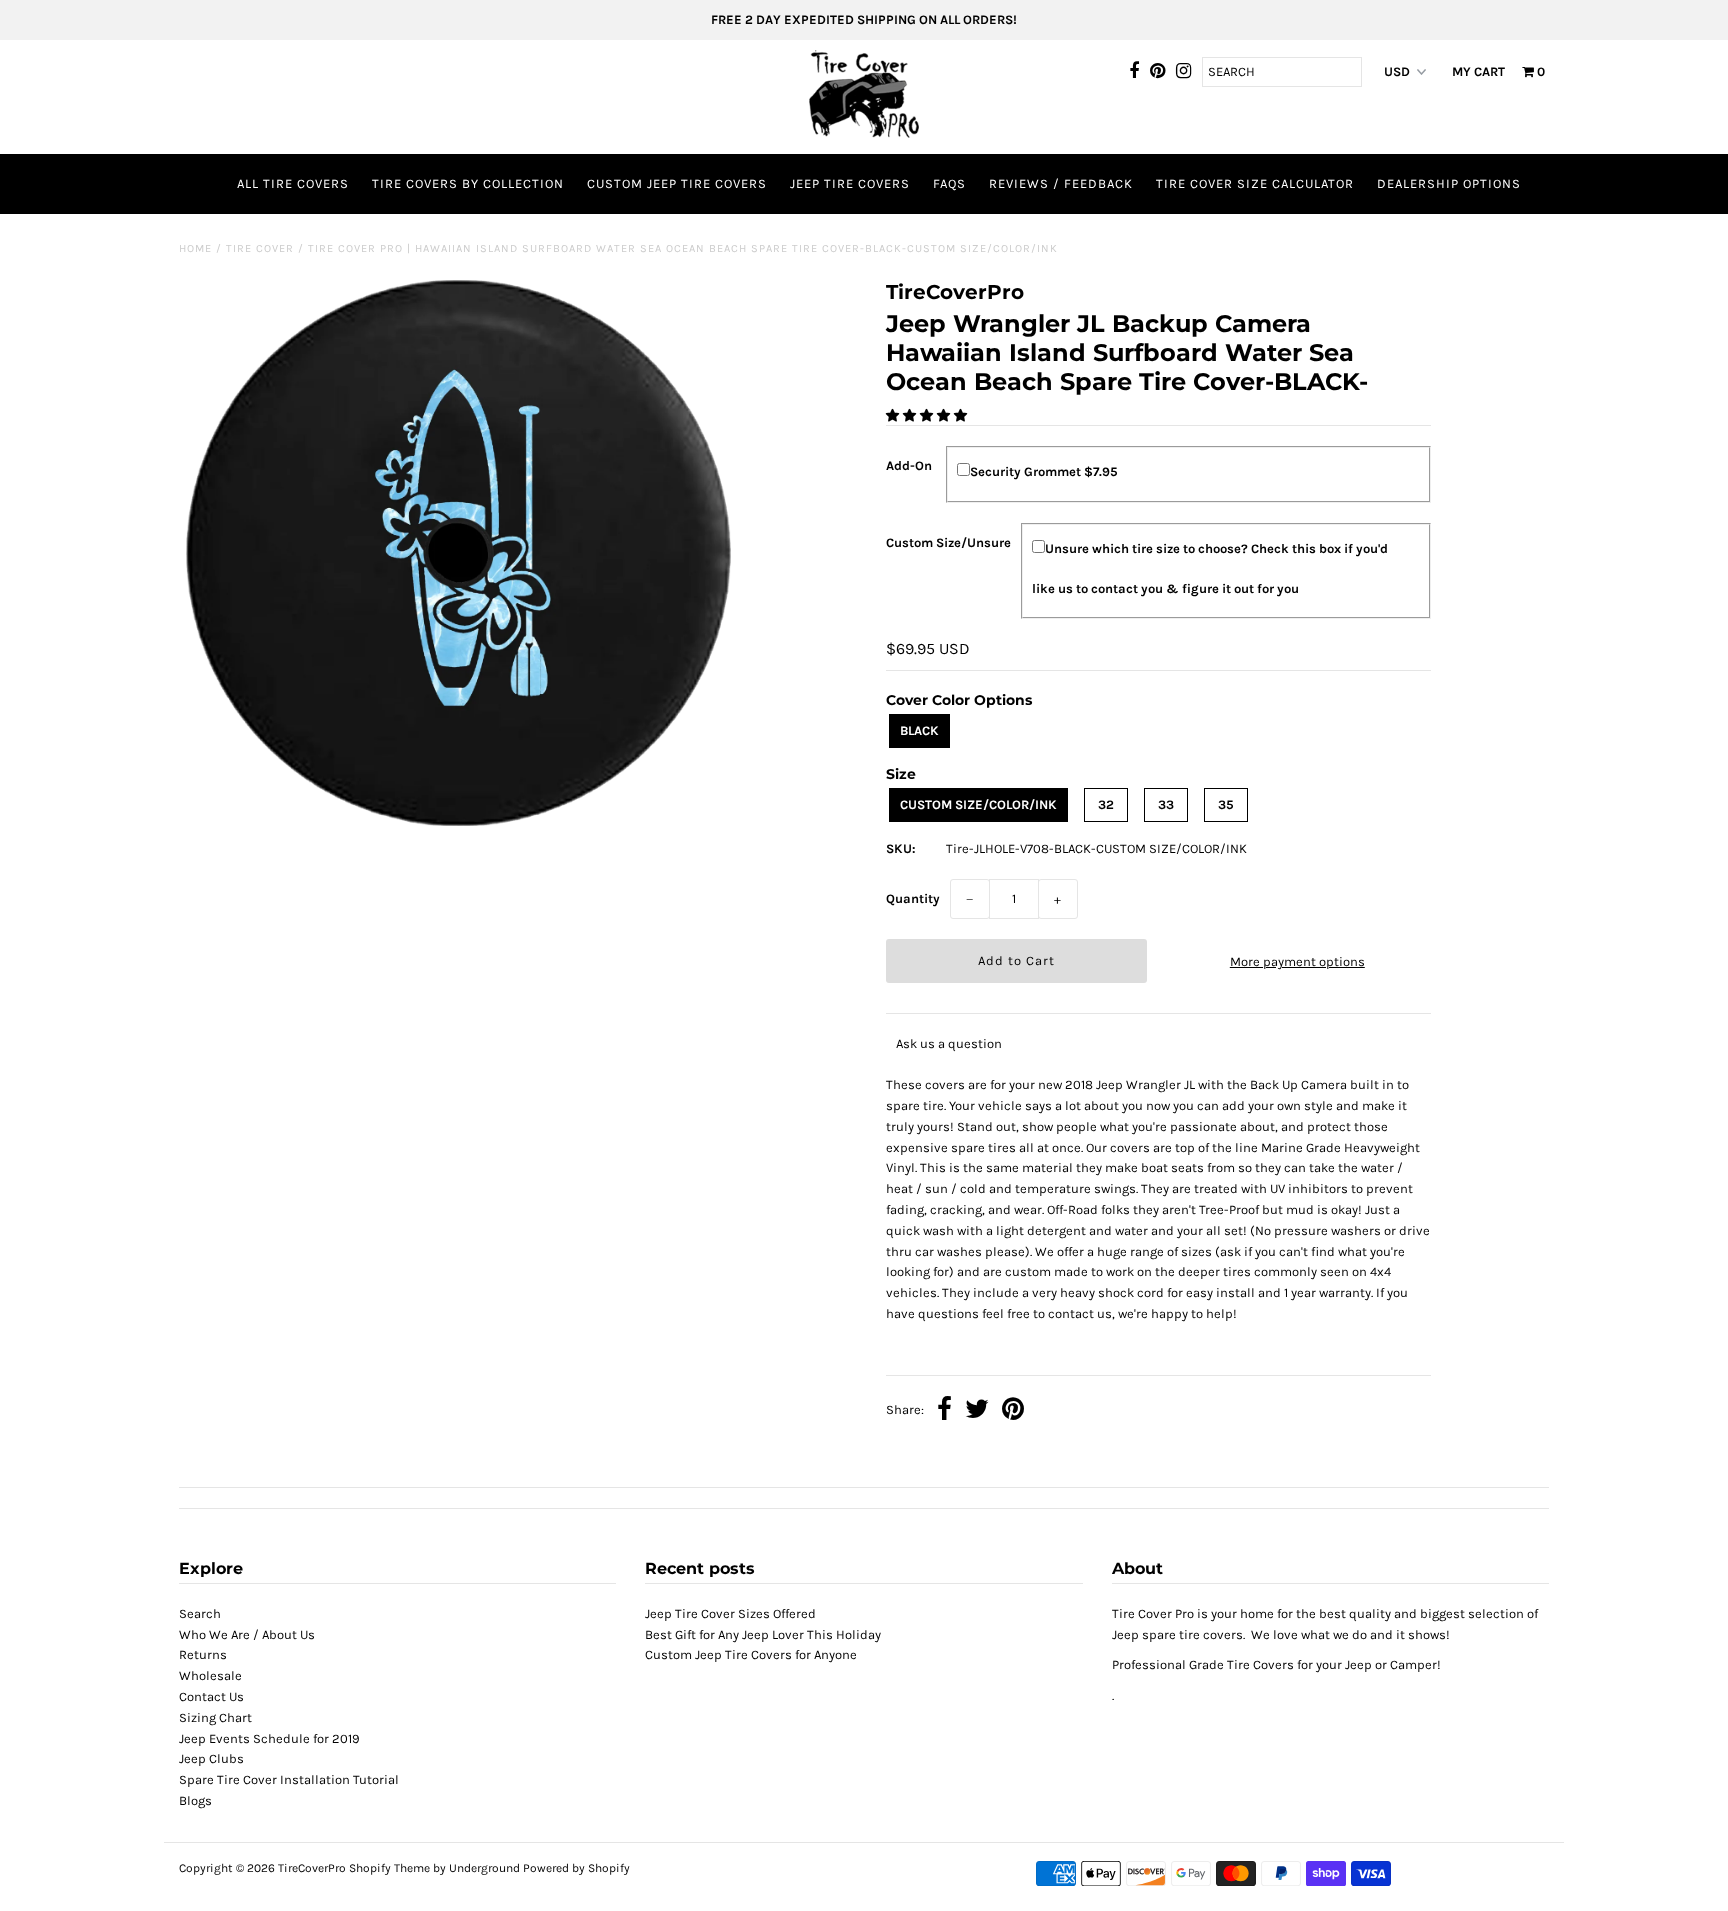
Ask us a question (949, 1043)
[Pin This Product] (1013, 1411)
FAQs (949, 183)
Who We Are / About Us (247, 1634)
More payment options (1297, 961)
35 (1226, 804)
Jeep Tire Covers (850, 183)
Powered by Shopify (576, 1868)
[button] (928, 415)
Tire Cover (260, 248)
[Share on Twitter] (977, 1411)
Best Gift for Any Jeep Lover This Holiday (763, 1634)
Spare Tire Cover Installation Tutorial (289, 1779)
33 (1166, 804)
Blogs (195, 1800)
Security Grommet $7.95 (1044, 471)
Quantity (913, 898)
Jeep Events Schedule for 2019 (269, 1738)
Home (195, 248)
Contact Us (211, 1696)
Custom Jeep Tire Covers (677, 183)
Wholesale (210, 1675)
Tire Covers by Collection (468, 183)
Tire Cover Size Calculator (1255, 183)
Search (200, 1613)
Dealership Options (1449, 183)
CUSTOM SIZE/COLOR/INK (978, 804)
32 (1106, 804)
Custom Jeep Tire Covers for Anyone (751, 1654)
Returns (203, 1654)
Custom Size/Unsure (948, 542)
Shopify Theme (389, 1868)
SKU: (901, 848)
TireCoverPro (313, 1868)
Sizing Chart (215, 1717)
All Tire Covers (293, 183)
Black (919, 730)
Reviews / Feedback (1061, 183)
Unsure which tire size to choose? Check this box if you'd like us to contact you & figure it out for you (1210, 568)
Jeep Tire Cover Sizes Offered (730, 1613)
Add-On (909, 465)
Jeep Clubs (211, 1758)
